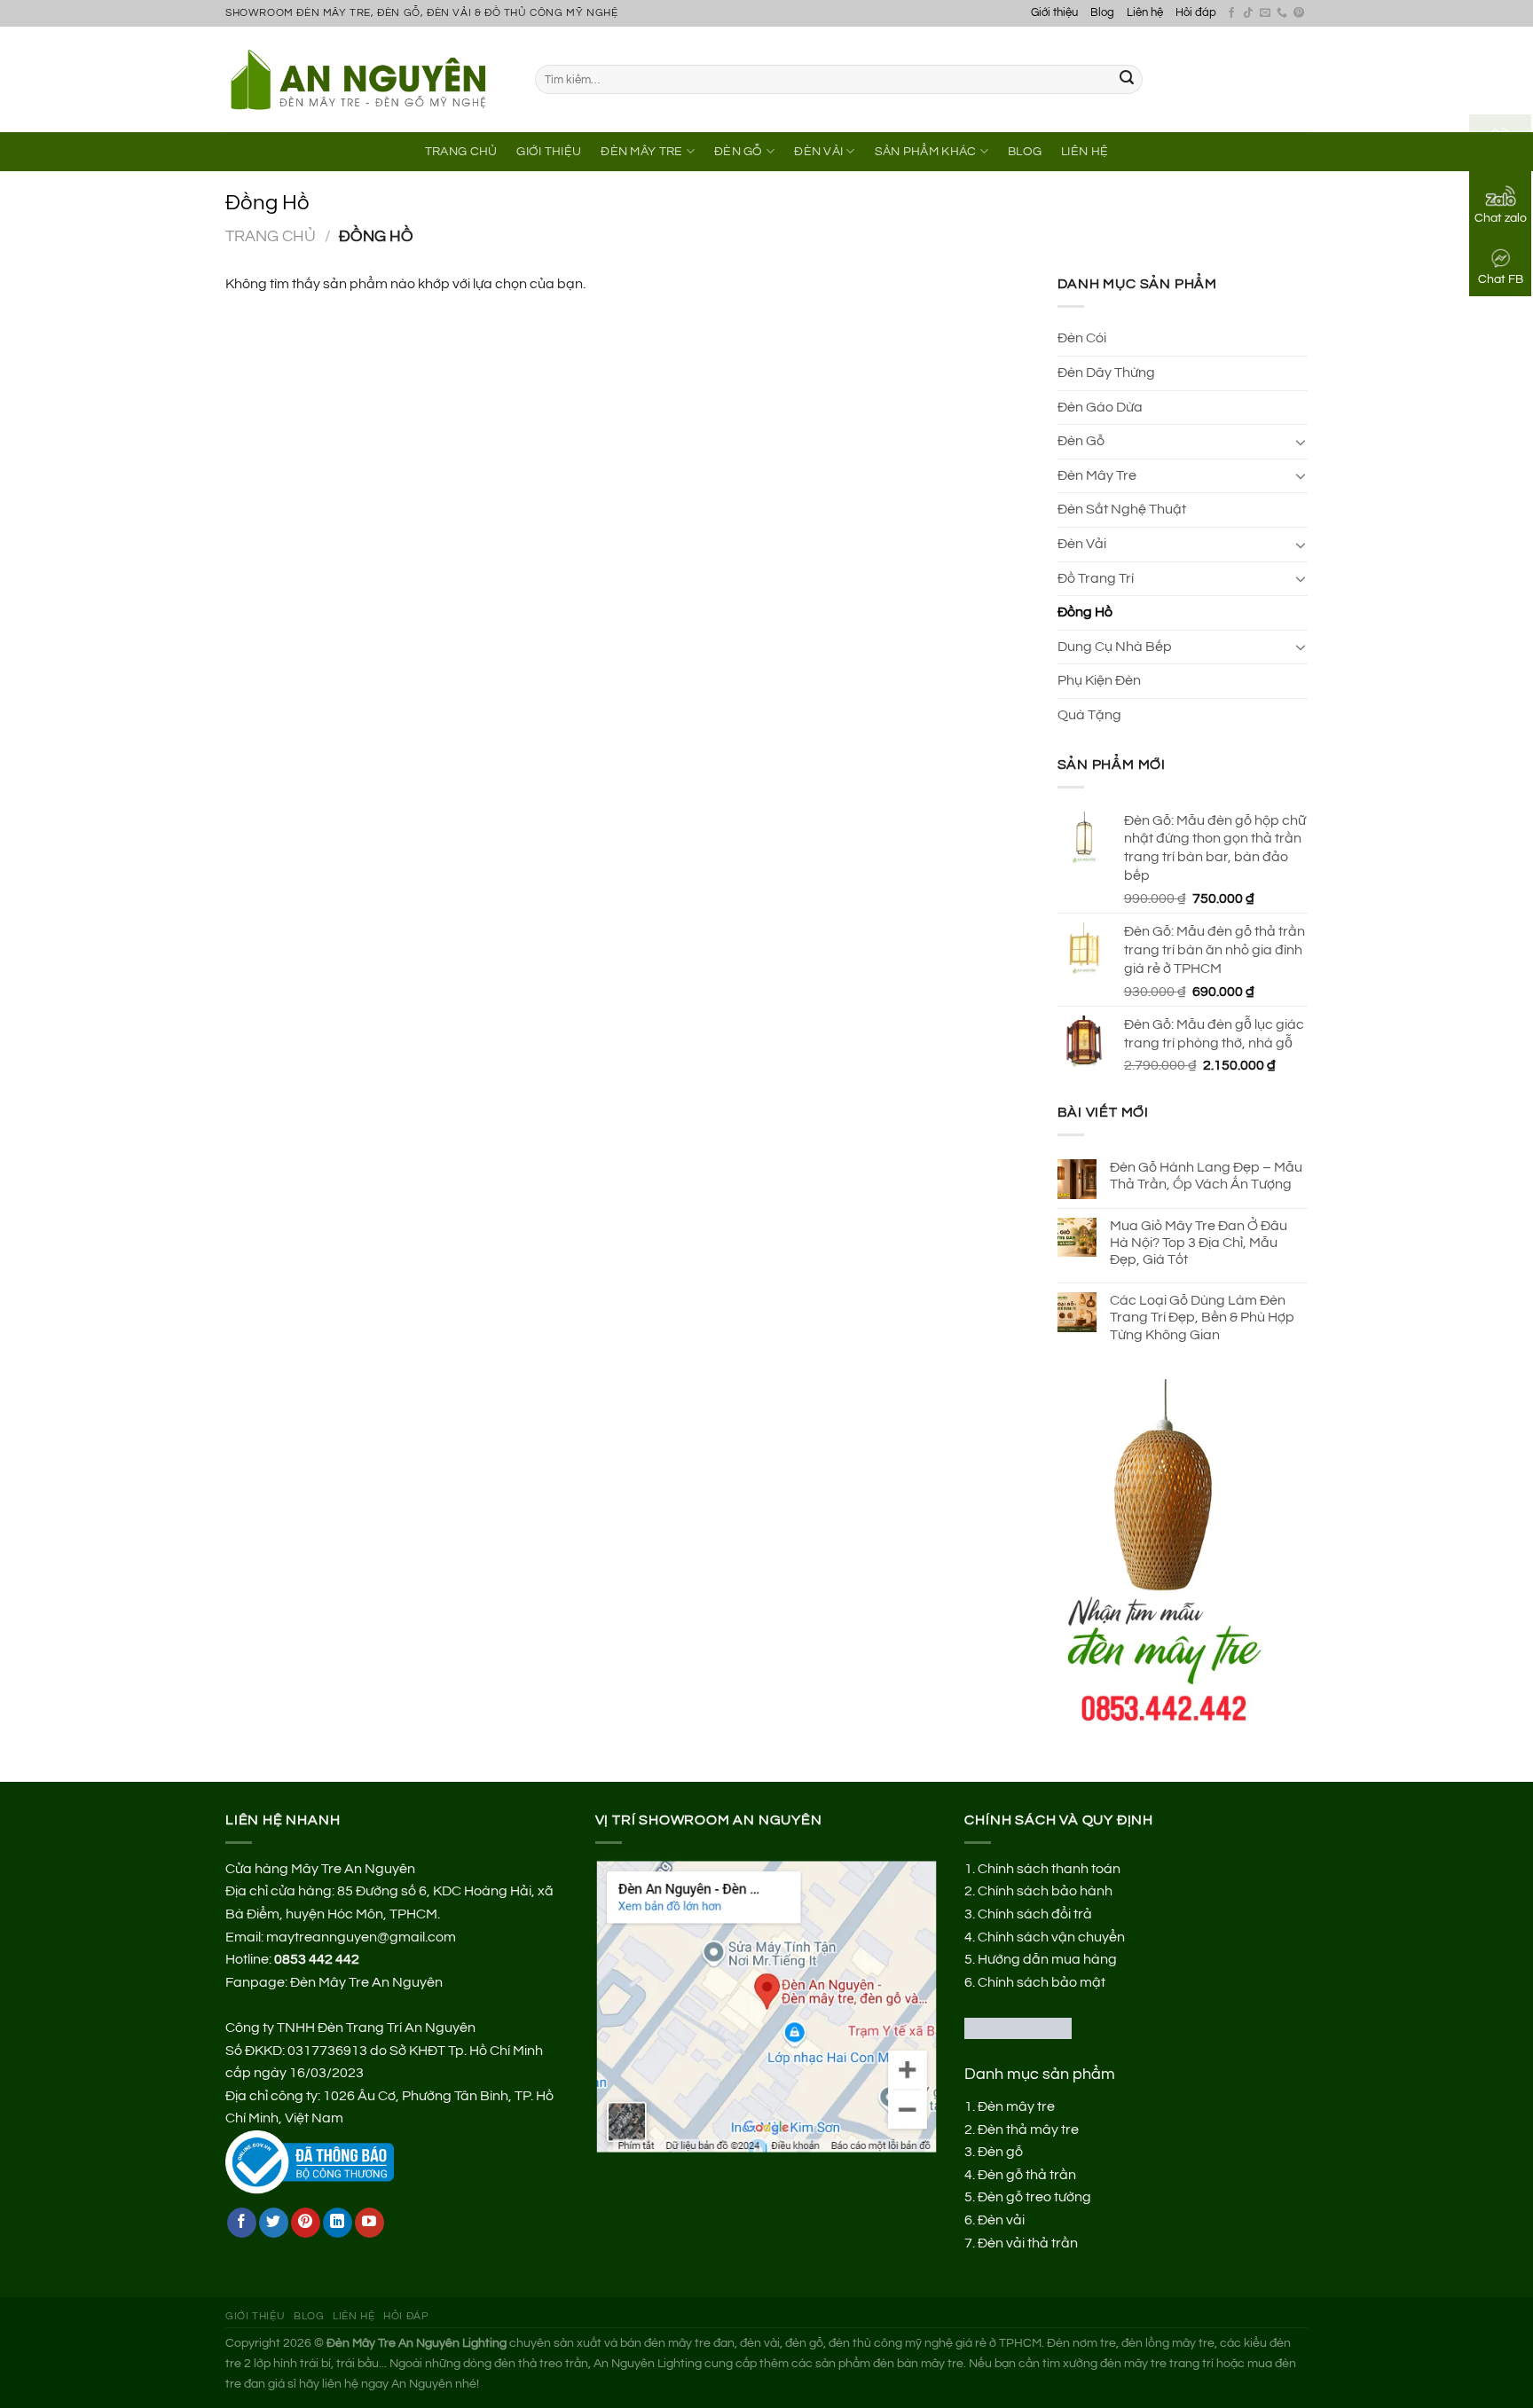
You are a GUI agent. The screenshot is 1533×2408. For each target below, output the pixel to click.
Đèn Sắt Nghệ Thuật (1122, 509)
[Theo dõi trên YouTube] (369, 2223)
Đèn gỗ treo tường (1034, 2197)
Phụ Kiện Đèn (1099, 680)
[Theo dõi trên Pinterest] (1299, 13)
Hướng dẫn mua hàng (1047, 1959)
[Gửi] (1127, 80)
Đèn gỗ (1000, 2152)
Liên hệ (1145, 13)
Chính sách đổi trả (1035, 1914)
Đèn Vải (818, 151)
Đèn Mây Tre (641, 151)
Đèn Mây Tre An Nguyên (366, 1982)
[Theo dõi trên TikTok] (1248, 13)
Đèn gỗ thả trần (1027, 2175)
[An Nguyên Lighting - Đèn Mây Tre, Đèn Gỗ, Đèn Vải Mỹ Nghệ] (367, 79)
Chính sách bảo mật (1042, 1982)
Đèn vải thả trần (1028, 2243)
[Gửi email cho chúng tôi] (1265, 13)
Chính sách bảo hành (1045, 1891)
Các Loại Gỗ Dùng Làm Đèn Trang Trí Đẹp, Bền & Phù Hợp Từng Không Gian (1202, 1317)
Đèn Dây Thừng (1106, 373)
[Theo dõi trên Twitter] (274, 2223)
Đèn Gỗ (739, 151)
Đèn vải (1001, 2220)
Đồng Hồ (1085, 612)
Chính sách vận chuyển (1051, 1937)
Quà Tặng (1089, 715)
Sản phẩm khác (926, 151)
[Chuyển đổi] (1301, 442)
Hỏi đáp (1196, 13)
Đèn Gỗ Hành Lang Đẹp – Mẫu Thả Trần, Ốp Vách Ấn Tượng (1206, 1176)
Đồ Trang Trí (1096, 578)
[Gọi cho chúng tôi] (1282, 13)
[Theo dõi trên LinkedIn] (338, 2223)
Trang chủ (271, 236)
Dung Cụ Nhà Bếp (1115, 647)
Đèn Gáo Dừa (1100, 407)
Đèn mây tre (1016, 2106)
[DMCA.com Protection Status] (1018, 2028)
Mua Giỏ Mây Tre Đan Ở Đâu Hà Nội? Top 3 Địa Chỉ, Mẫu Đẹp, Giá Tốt (1199, 1243)
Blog (1102, 13)
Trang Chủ (461, 151)
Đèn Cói (1082, 338)
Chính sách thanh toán (1049, 1869)
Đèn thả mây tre (1028, 2130)
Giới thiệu (1054, 13)
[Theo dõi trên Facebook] (1231, 13)
